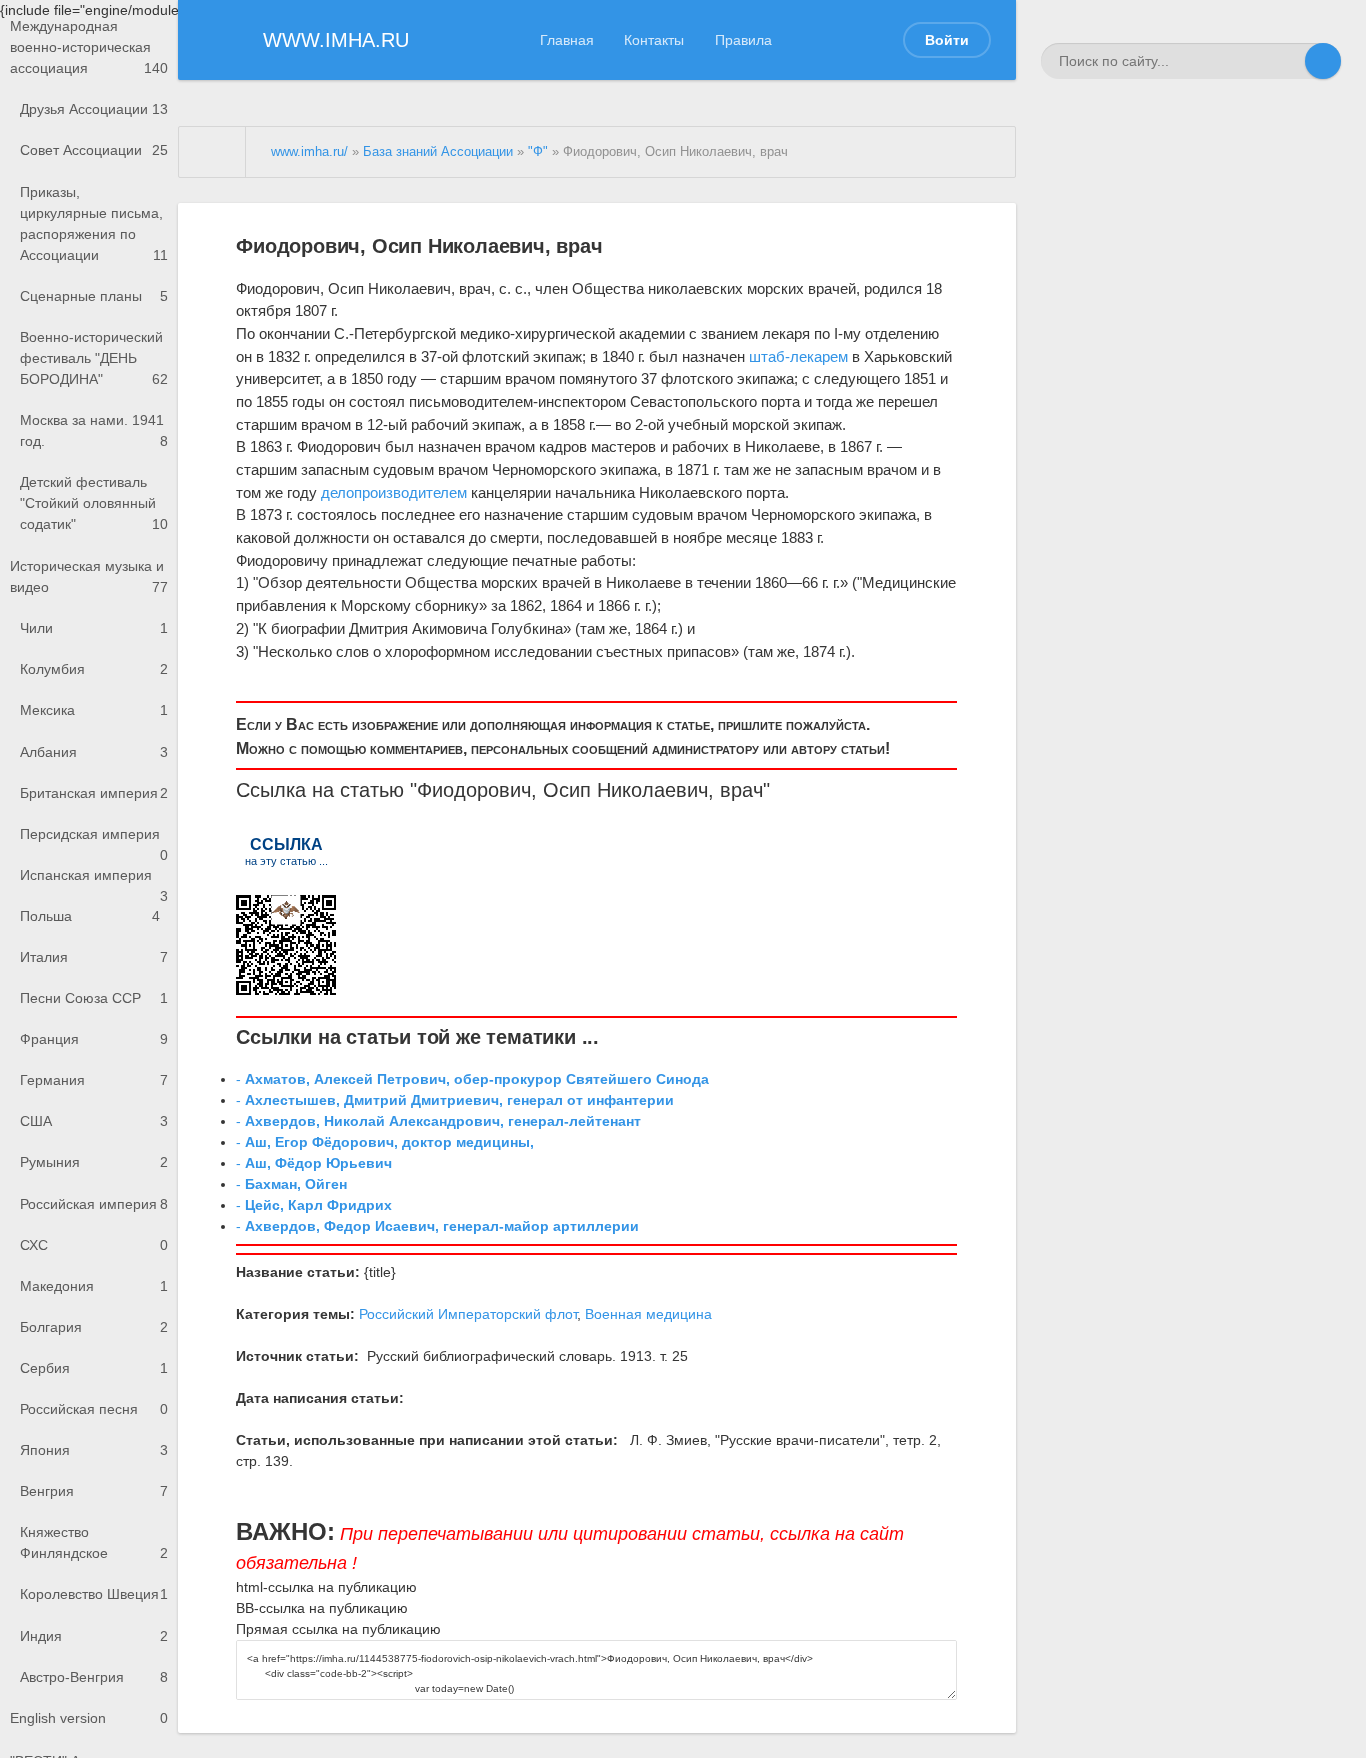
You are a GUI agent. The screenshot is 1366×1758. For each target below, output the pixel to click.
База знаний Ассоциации (438, 152)
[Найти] (1323, 61)
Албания (94, 752)
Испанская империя (94, 881)
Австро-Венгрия (94, 1677)
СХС (94, 1245)
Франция (94, 1039)
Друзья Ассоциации (94, 109)
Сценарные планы (94, 296)
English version (89, 1718)
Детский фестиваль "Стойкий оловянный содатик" (94, 503)
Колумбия (94, 669)
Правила (743, 40)
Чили (94, 628)
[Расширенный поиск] (1287, 61)
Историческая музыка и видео (89, 576)
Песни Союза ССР (94, 998)
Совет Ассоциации (94, 150)
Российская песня (94, 1409)
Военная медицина (648, 1314)
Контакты (654, 40)
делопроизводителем (394, 492)
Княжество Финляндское (94, 1542)
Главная (567, 40)
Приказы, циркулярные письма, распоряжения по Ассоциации (94, 223)
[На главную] (213, 152)
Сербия (94, 1368)
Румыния (94, 1162)
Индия (94, 1636)
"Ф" (538, 152)
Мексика (94, 710)
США (94, 1121)
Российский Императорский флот (468, 1314)
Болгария (94, 1327)
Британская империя (94, 793)
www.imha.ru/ (309, 152)
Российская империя (94, 1204)
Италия (94, 957)
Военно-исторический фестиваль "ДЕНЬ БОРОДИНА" (94, 358)
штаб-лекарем (798, 356)
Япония (94, 1450)
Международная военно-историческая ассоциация (89, 47)
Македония (94, 1286)
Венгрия (94, 1491)
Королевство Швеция (94, 1594)
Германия (94, 1080)
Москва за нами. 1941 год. (94, 430)
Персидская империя (94, 840)
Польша (90, 916)
